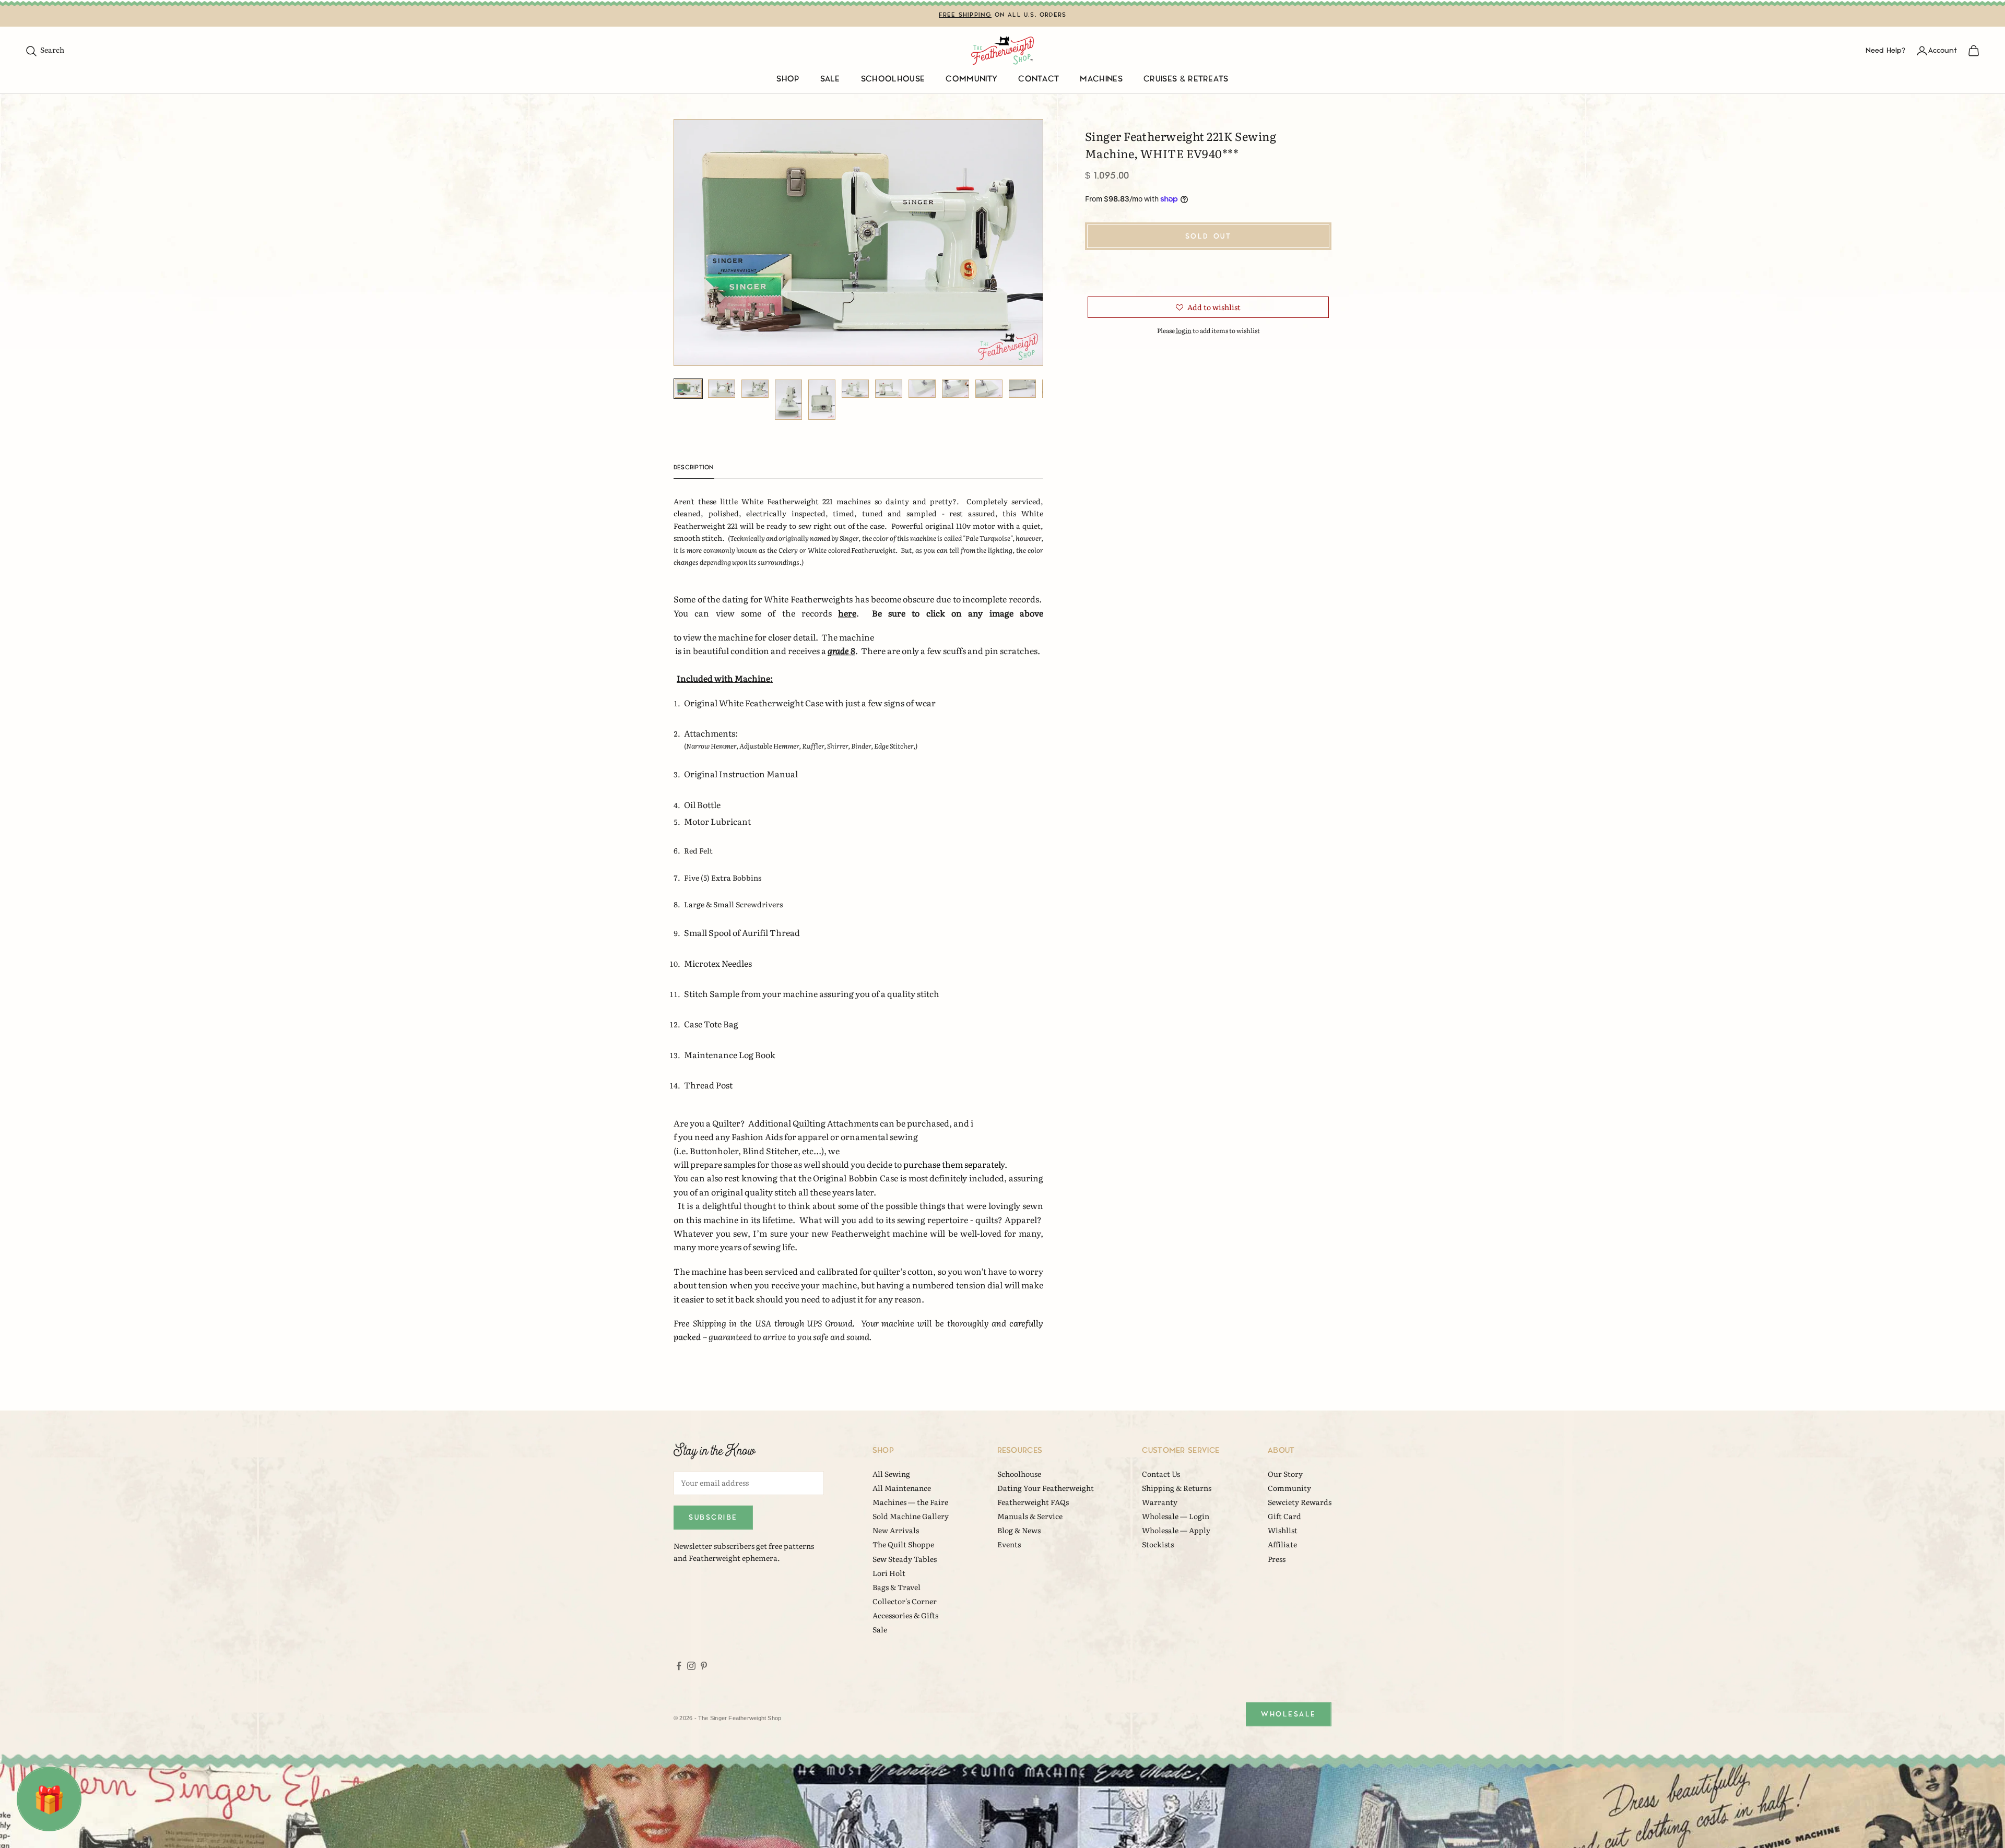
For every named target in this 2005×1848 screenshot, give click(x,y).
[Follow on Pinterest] (704, 1666)
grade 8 (841, 650)
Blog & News (1019, 1530)
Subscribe (713, 1517)
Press (1277, 1559)
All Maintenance (902, 1488)
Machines (1101, 79)
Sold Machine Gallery (911, 1516)
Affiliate (1282, 1544)
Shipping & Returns (1177, 1488)
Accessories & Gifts (905, 1615)
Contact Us (1161, 1474)
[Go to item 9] (956, 389)
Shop (788, 79)
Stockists (1158, 1544)
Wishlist (1283, 1530)
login (1184, 330)
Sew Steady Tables (905, 1559)
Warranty (1160, 1502)
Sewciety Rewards (1300, 1502)
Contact (1039, 79)
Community (971, 79)
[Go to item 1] (688, 389)
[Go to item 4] (788, 400)
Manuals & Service (1030, 1516)
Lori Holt (889, 1573)
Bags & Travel (897, 1587)
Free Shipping (965, 15)
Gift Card (1284, 1516)
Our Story (1285, 1474)
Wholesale (1289, 1714)
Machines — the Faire (910, 1502)
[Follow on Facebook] (679, 1666)
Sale (830, 79)
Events (1009, 1544)
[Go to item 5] (822, 400)
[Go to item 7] (889, 389)
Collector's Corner (905, 1601)
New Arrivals (896, 1530)
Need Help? (1885, 50)
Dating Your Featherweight (1046, 1488)
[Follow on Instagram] (691, 1666)
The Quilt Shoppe (903, 1544)
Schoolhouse (893, 79)
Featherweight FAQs (1033, 1502)
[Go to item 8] (922, 389)
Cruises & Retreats (1186, 79)
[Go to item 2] (722, 389)
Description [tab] (694, 467)
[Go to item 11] (1022, 389)
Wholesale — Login (1176, 1516)
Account (1943, 50)
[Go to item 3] (755, 389)
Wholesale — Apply (1176, 1530)
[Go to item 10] (989, 389)
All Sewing (891, 1474)
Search (45, 50)
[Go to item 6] (855, 389)
